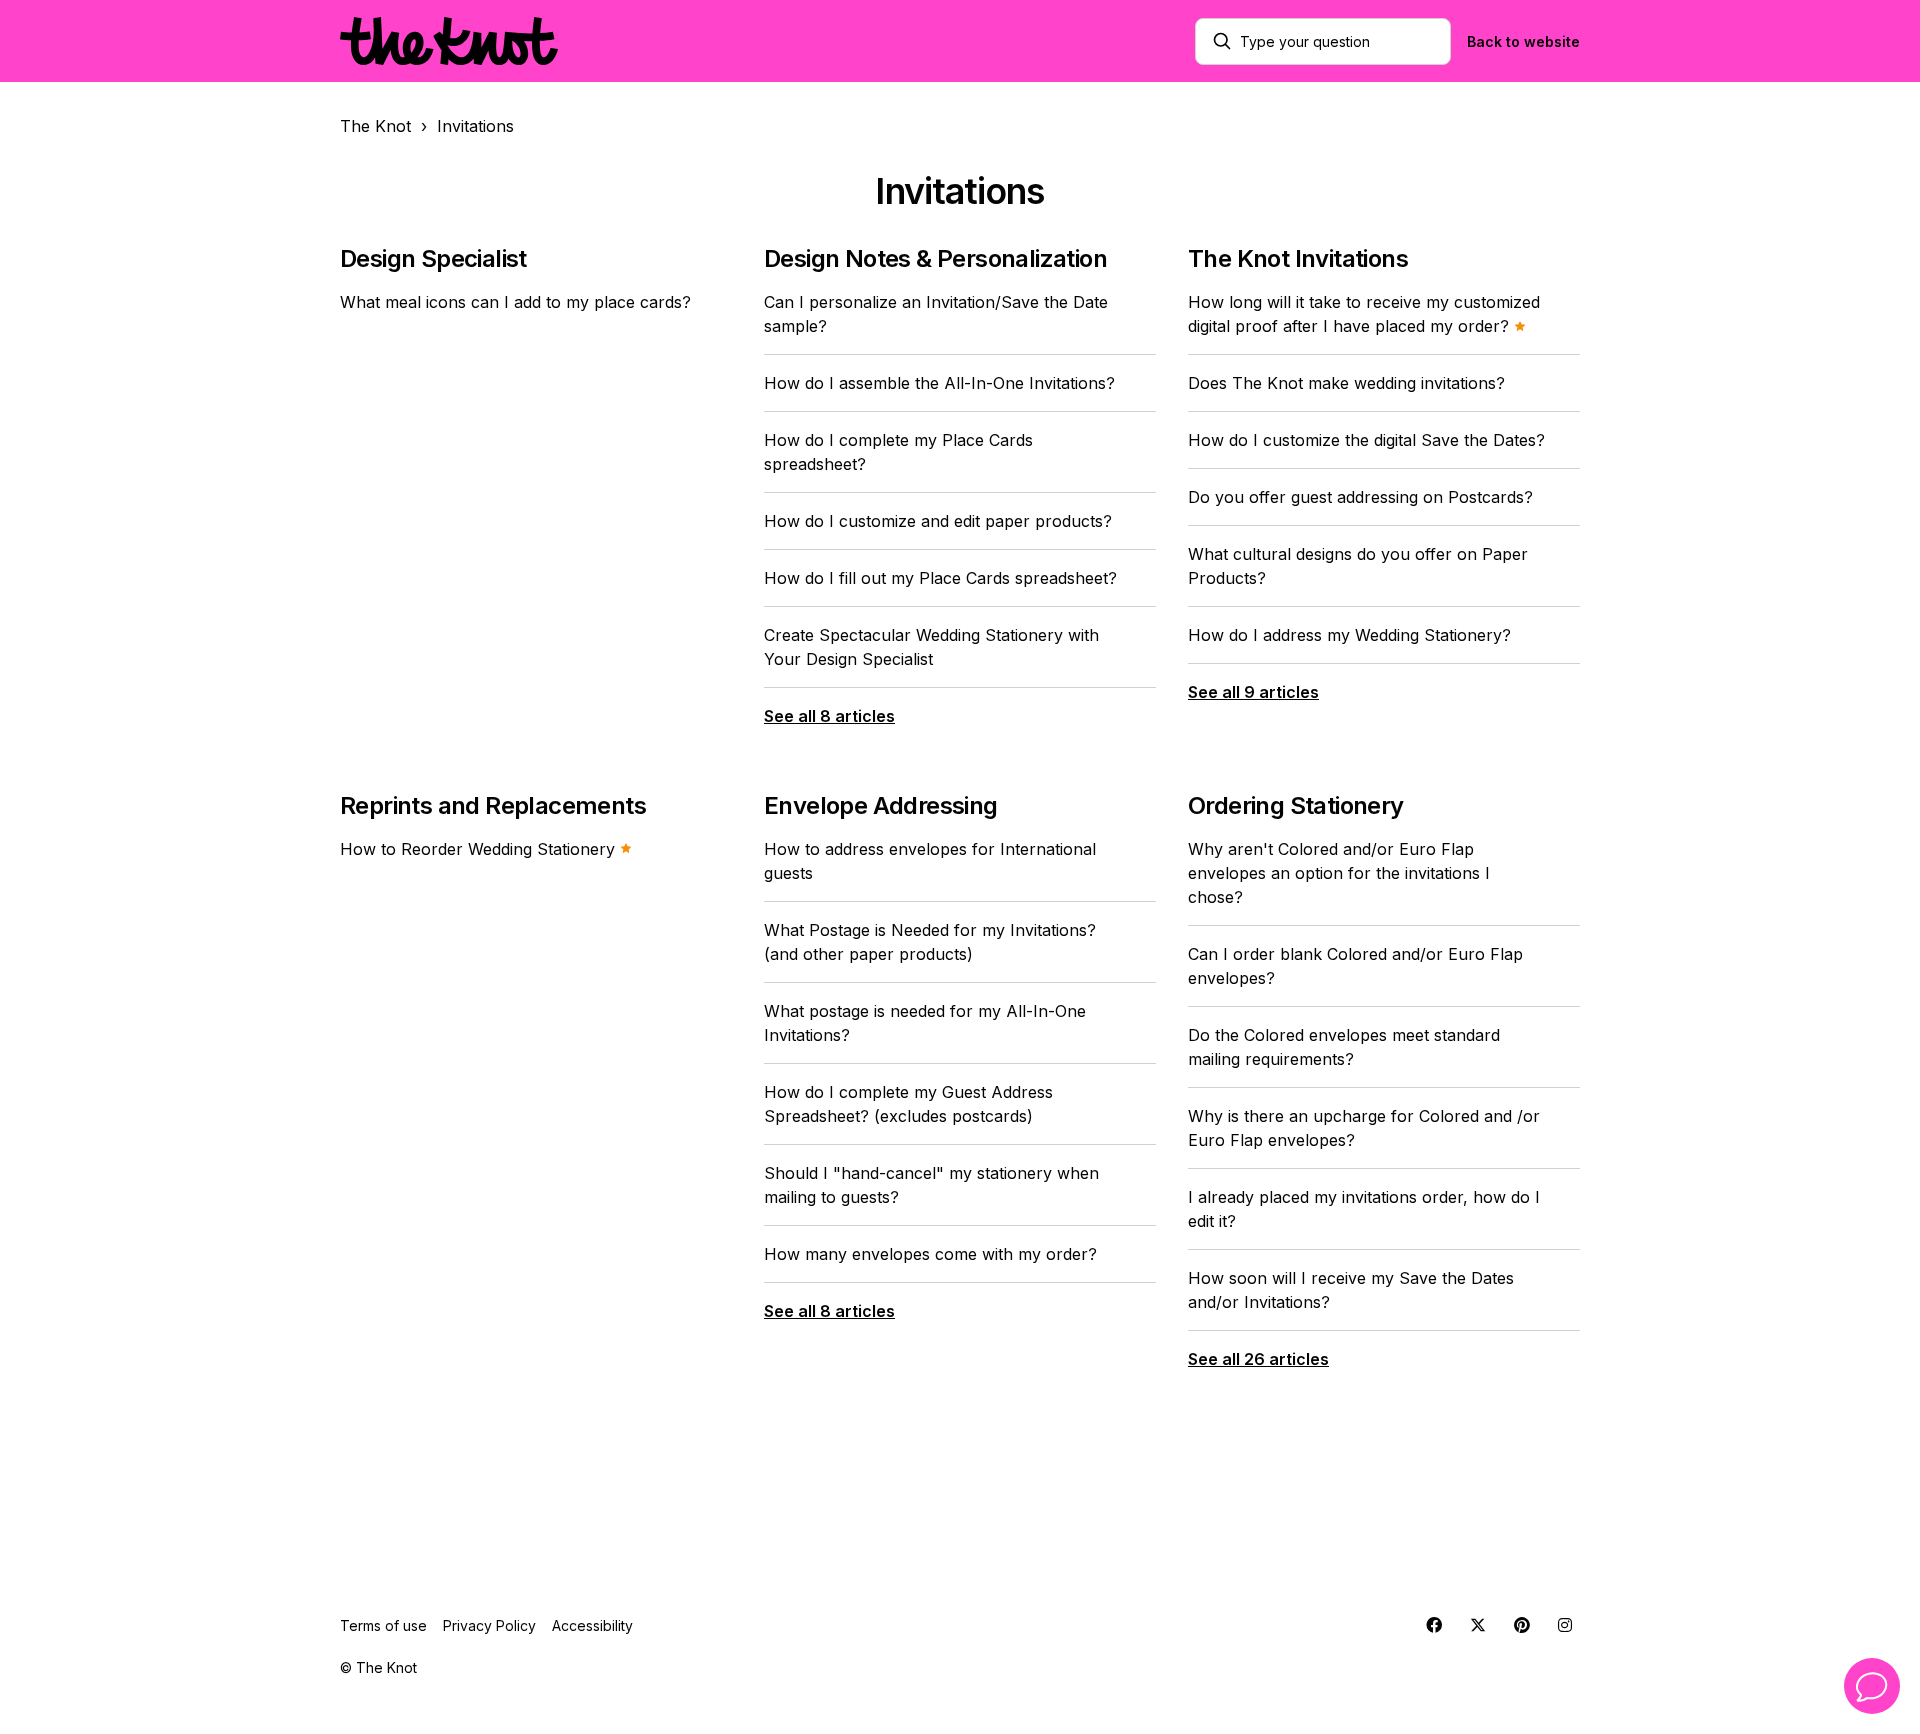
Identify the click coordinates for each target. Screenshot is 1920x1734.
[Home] (449, 41)
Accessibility (592, 1625)
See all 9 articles (1253, 692)
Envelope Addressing (881, 805)
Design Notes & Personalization (935, 258)
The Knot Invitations (1298, 258)
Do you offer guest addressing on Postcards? (1360, 497)
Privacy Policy (489, 1625)
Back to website (1523, 41)
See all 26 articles (1258, 1359)
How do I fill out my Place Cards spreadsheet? (940, 578)
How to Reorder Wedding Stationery (480, 849)
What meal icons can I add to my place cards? (515, 302)
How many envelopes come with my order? (930, 1254)
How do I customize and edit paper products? (938, 521)
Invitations (475, 126)
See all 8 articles (829, 716)
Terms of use (383, 1625)
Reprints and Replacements (493, 805)
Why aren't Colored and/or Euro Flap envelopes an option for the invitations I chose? (1339, 873)
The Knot (375, 126)
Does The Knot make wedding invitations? (1346, 383)
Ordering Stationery (1296, 805)
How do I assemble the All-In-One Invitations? (939, 383)
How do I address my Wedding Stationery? (1349, 635)
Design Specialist (433, 258)
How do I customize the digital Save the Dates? (1366, 440)
